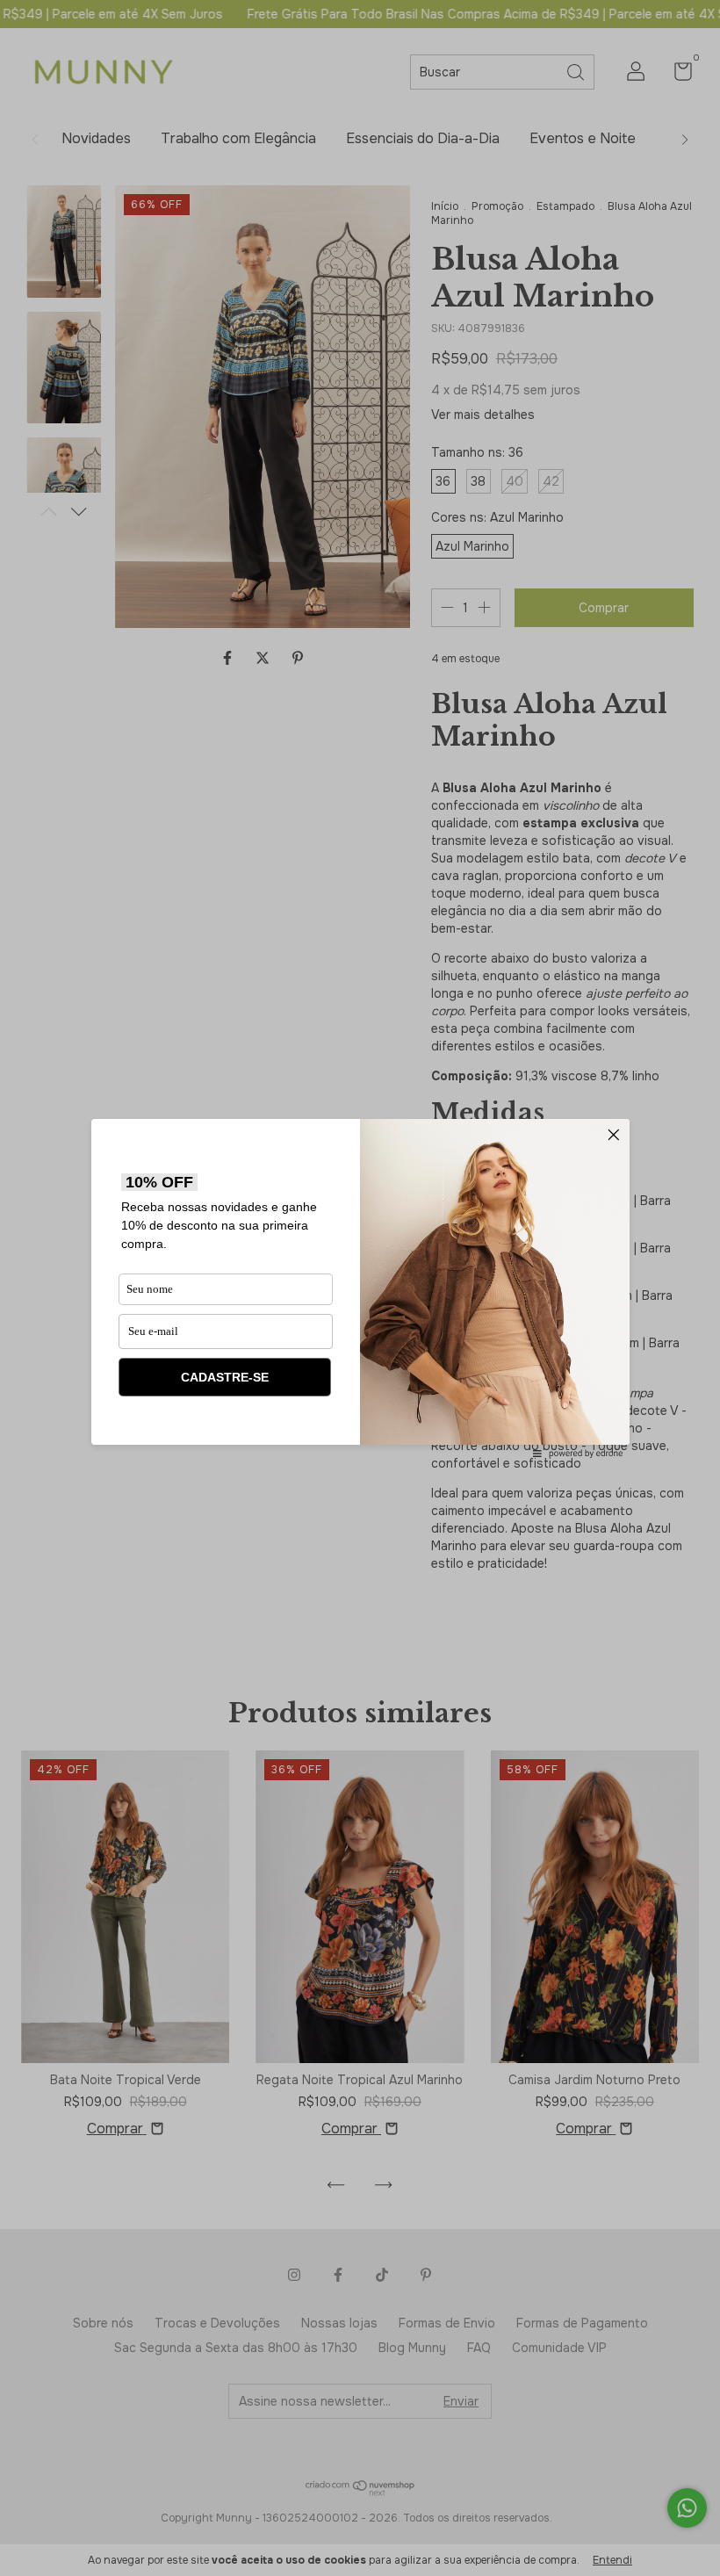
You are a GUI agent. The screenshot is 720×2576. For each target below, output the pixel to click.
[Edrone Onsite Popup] (360, 1288)
